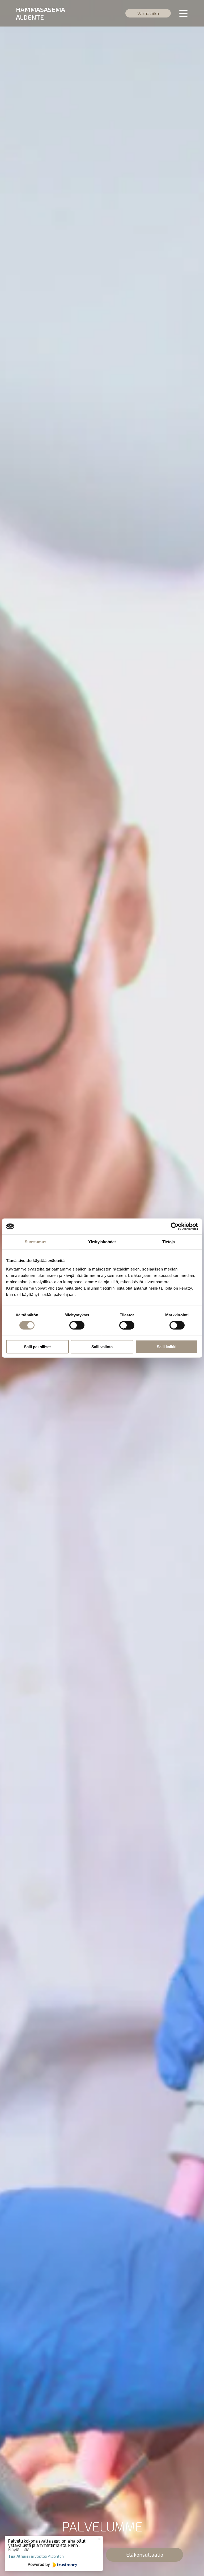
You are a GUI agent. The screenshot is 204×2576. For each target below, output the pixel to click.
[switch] (77, 1325)
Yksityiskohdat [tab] (102, 1242)
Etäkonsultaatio (145, 2555)
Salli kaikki (167, 1346)
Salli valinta (102, 1346)
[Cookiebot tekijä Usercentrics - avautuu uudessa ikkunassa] (175, 1226)
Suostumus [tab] (35, 1242)
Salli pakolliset (37, 1346)
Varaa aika (148, 13)
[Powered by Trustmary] (52, 2565)
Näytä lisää (19, 2550)
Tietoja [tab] (169, 1242)
